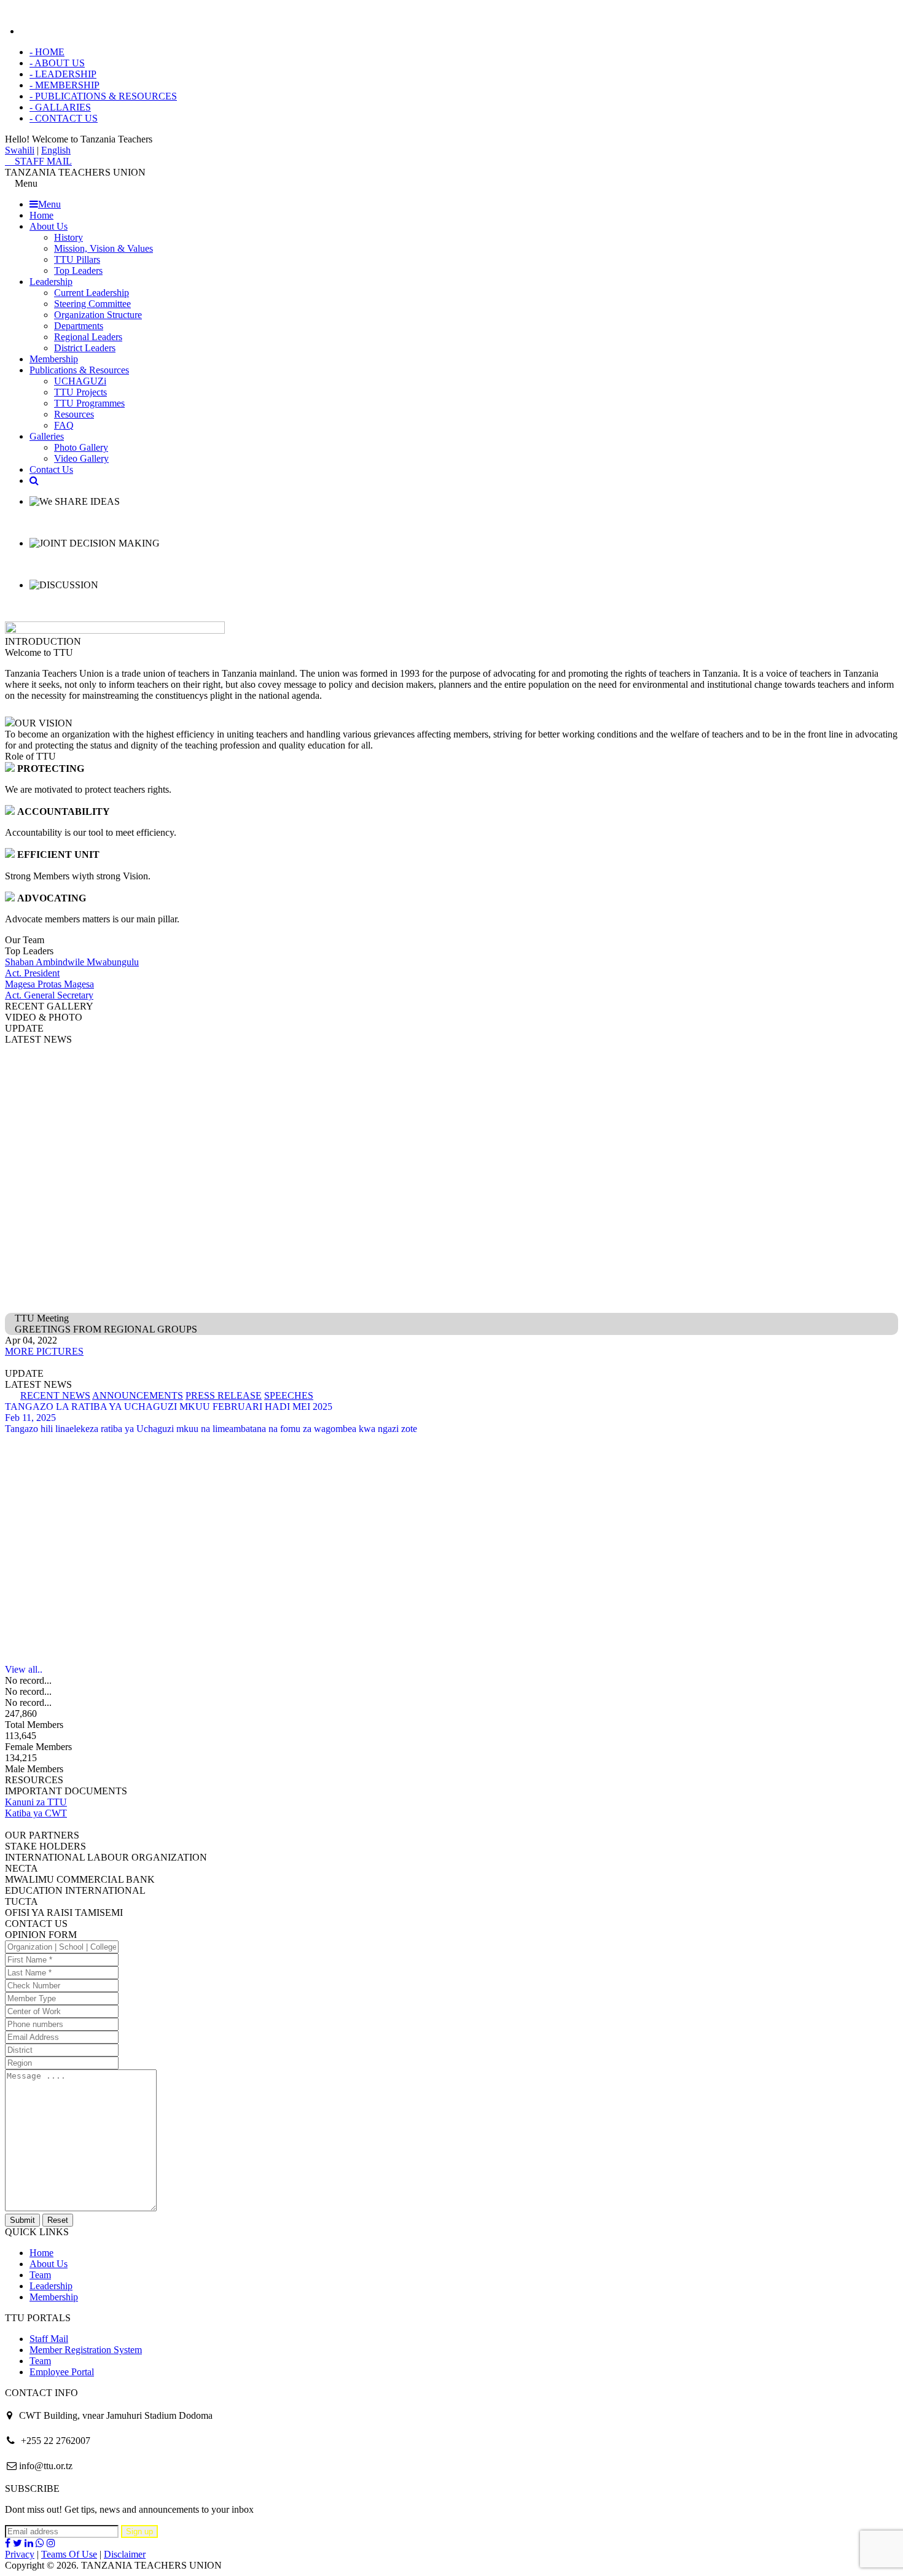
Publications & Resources (79, 370)
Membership (54, 359)
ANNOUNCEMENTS (138, 1395)
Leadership (51, 282)
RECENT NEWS (55, 1395)
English (56, 150)
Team (40, 2275)
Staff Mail (49, 2339)
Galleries (47, 436)
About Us (49, 226)
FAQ (64, 425)
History (68, 237)
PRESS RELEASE (224, 1395)
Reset (58, 2220)
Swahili (20, 150)
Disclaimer (125, 2554)
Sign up (139, 2531)
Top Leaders (78, 270)
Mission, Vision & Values (104, 248)
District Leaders (85, 348)
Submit (22, 2220)
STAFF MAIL (42, 161)
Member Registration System (86, 2350)
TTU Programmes (89, 403)
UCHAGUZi (80, 381)
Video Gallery (81, 458)
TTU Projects (80, 392)
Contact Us (51, 469)
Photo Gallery (81, 447)
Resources (74, 414)
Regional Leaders (88, 337)
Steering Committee (92, 304)
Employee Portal (62, 2372)
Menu (49, 204)
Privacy (20, 2554)
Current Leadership (92, 293)
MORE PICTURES (44, 1351)
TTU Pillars (77, 259)
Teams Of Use (69, 2554)
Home (41, 215)
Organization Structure (98, 315)
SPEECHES (289, 1395)
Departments (79, 326)
